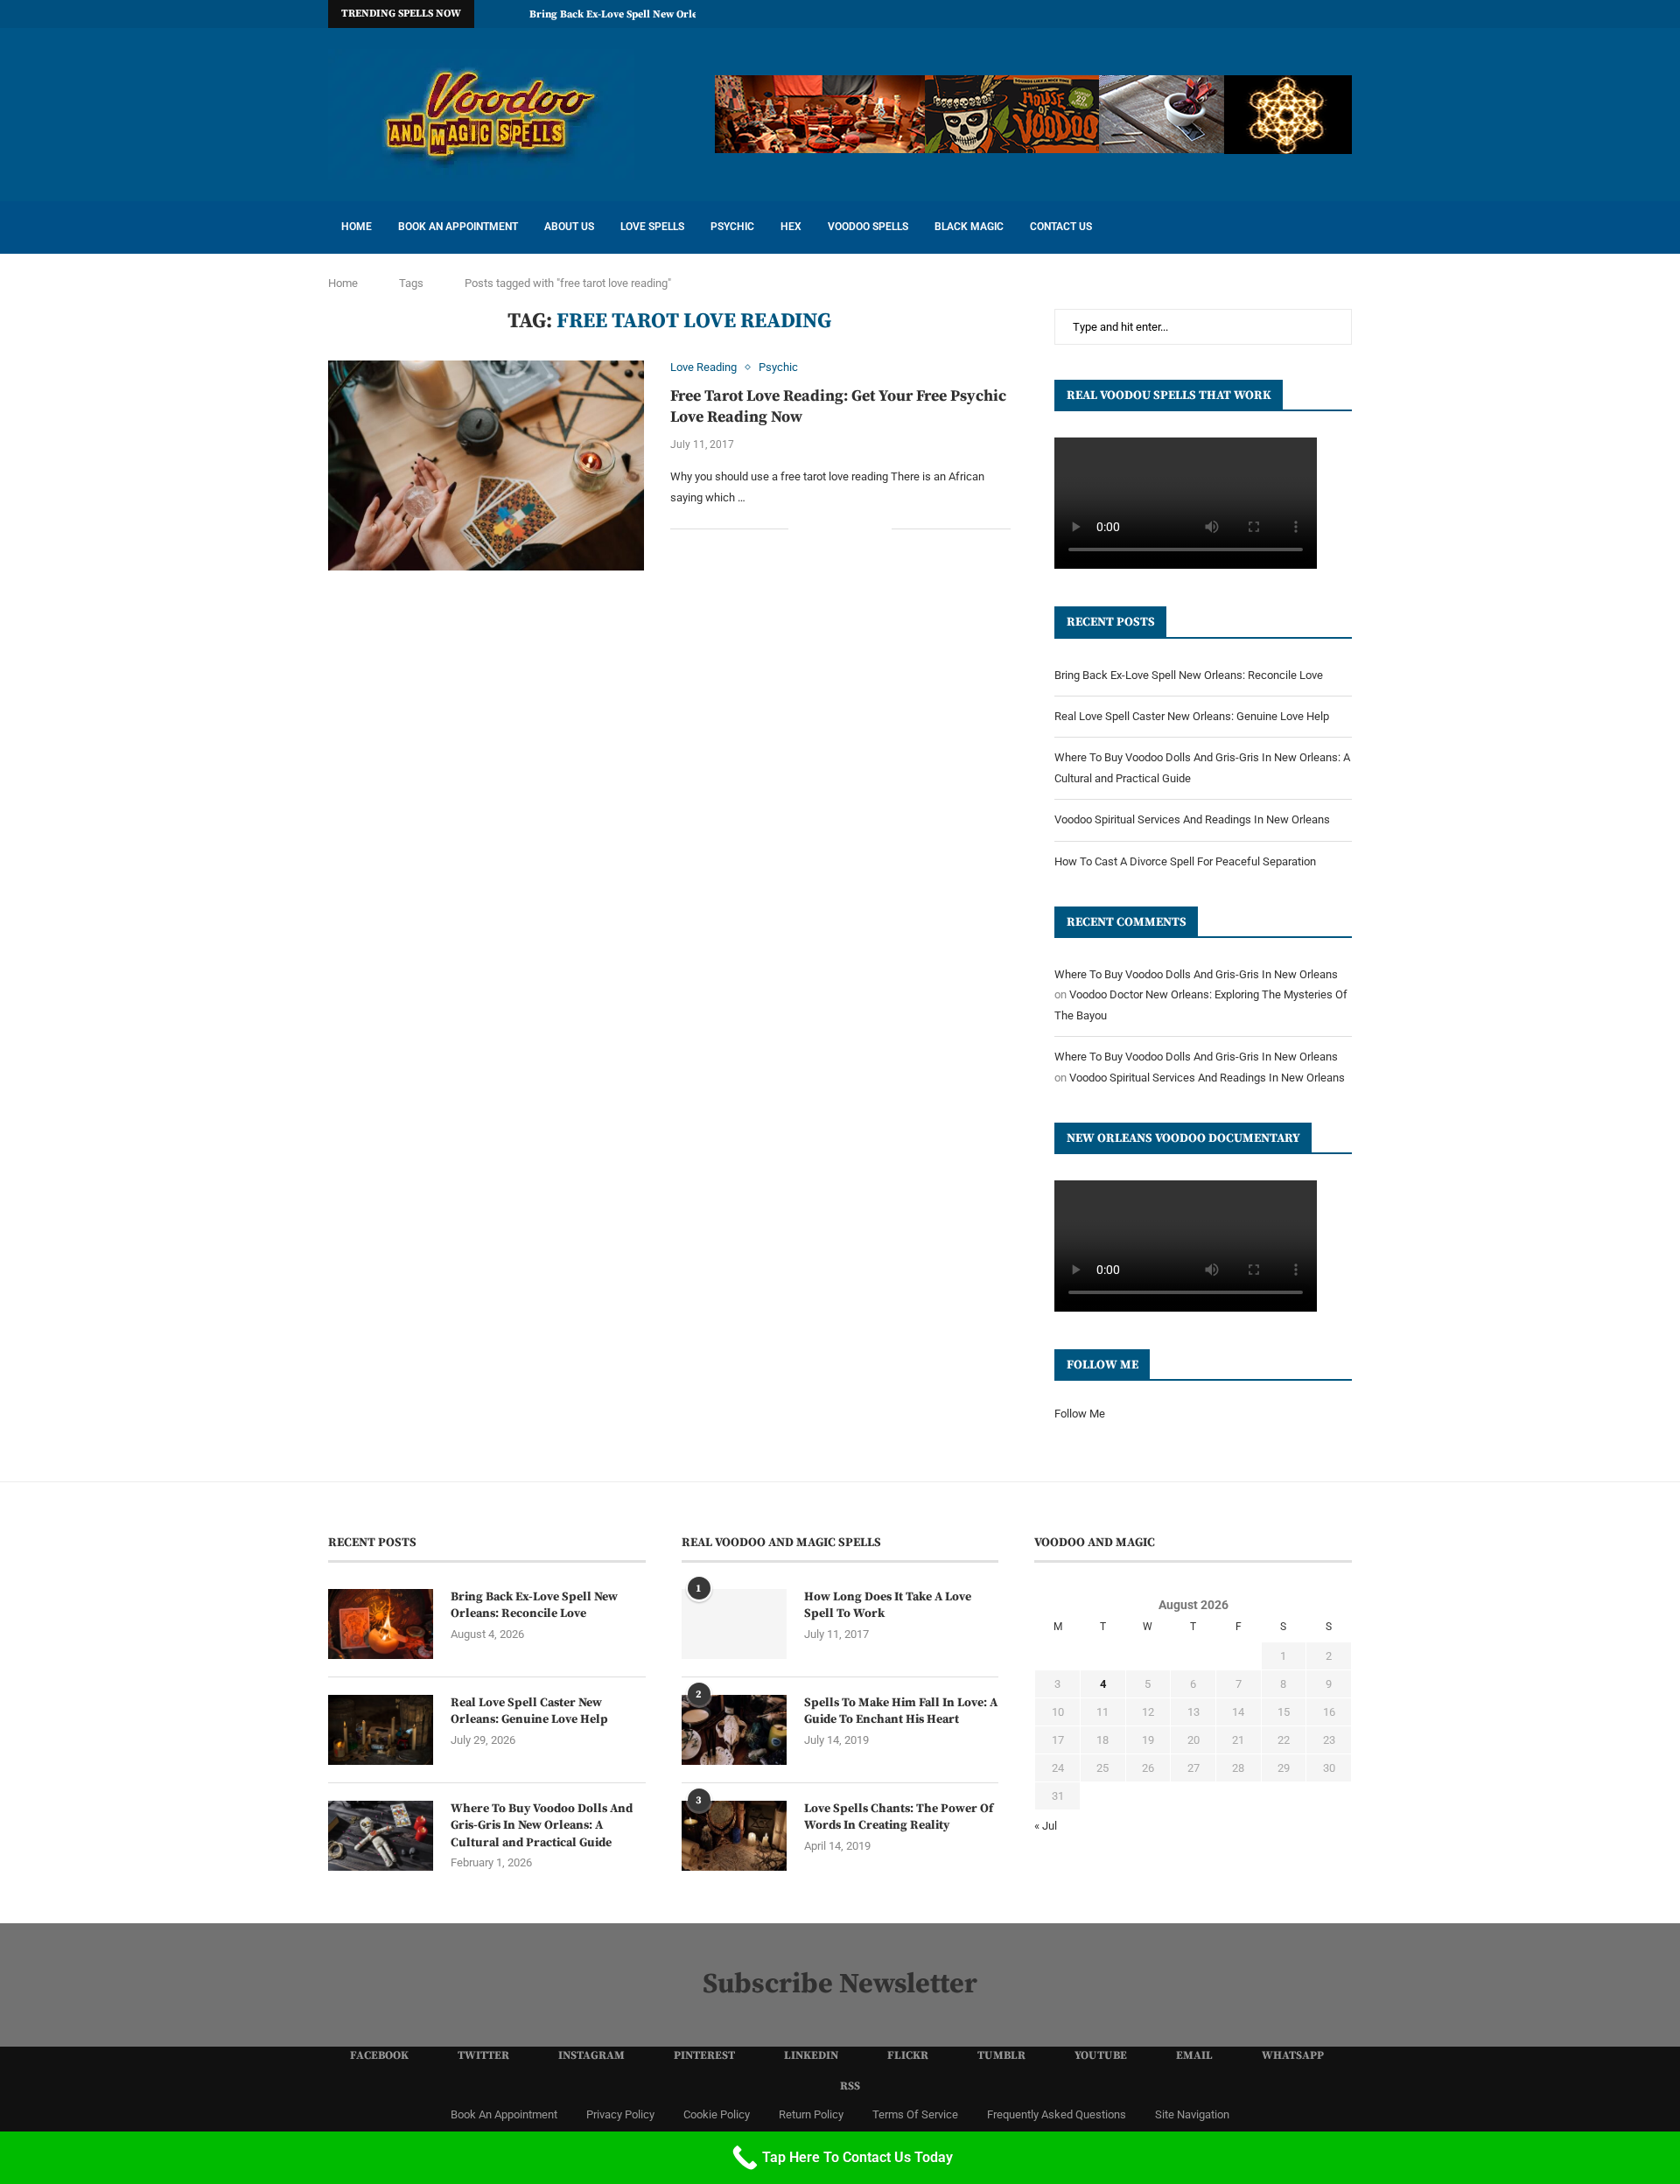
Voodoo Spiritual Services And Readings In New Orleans (1192, 819)
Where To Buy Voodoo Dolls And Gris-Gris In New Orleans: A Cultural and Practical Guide (542, 1826)
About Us (569, 227)
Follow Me (1080, 1414)
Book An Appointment (458, 227)
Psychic (732, 227)
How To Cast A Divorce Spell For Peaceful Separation (1185, 861)
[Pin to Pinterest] (860, 528)
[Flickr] (1247, 14)
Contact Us (1061, 227)
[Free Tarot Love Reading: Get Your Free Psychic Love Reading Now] (486, 465)
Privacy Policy (620, 2114)
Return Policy (811, 2114)
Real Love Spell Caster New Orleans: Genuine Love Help (1192, 716)
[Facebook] (1146, 14)
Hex (791, 227)
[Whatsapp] (1327, 14)
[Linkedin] (1227, 14)
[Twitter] (1166, 14)
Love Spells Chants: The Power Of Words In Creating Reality (899, 1817)
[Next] (513, 14)
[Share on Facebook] (823, 528)
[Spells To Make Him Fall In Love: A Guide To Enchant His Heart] (734, 1730)
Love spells (652, 227)
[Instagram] (1186, 14)
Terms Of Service (915, 2114)
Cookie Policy (717, 2114)
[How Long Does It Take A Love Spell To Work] (734, 1624)
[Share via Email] (878, 528)
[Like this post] (802, 528)
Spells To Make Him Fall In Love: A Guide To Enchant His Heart (901, 1711)
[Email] (1307, 14)
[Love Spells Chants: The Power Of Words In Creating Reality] (734, 1836)
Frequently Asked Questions (1057, 2114)
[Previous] (491, 14)
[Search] (1343, 227)
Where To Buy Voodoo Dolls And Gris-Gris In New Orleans (1196, 974)
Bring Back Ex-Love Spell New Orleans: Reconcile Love (661, 14)
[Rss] (1347, 14)
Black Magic (969, 227)
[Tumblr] (1267, 14)
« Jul (1046, 1826)
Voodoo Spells (868, 227)
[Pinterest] (1207, 14)
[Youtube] (1287, 14)
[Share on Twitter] (841, 528)
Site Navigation (1192, 2114)
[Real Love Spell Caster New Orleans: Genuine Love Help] (381, 1730)
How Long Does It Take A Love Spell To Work (888, 1606)
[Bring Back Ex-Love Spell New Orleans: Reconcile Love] (381, 1624)
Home (357, 227)
